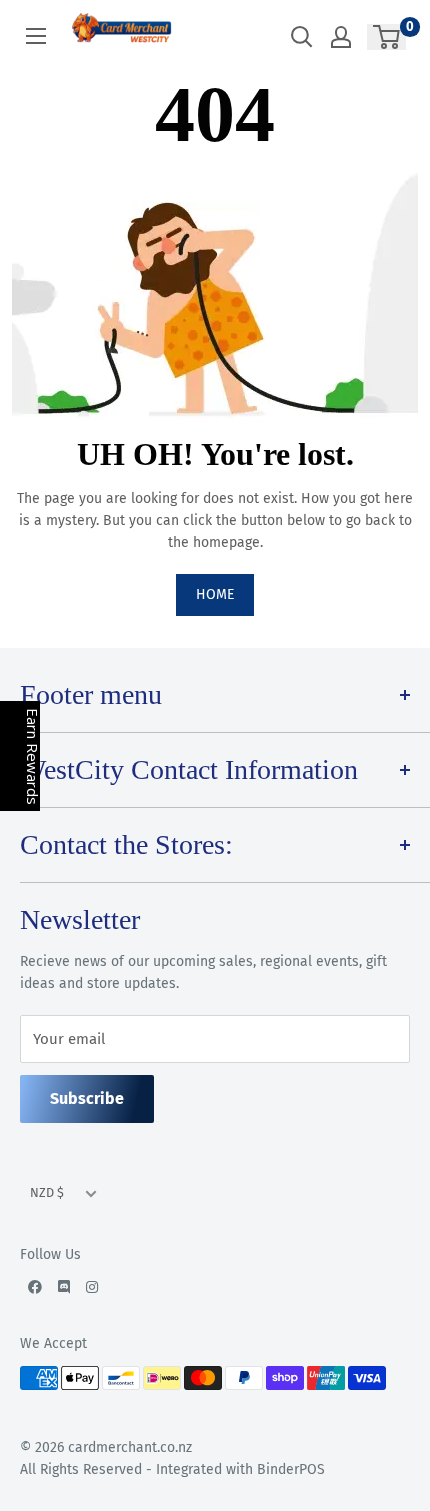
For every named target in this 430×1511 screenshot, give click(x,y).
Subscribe (87, 1098)
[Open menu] (36, 36)
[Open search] (302, 37)
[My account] (341, 37)
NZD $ (47, 1192)
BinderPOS (291, 1469)
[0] (387, 37)
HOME (215, 594)
